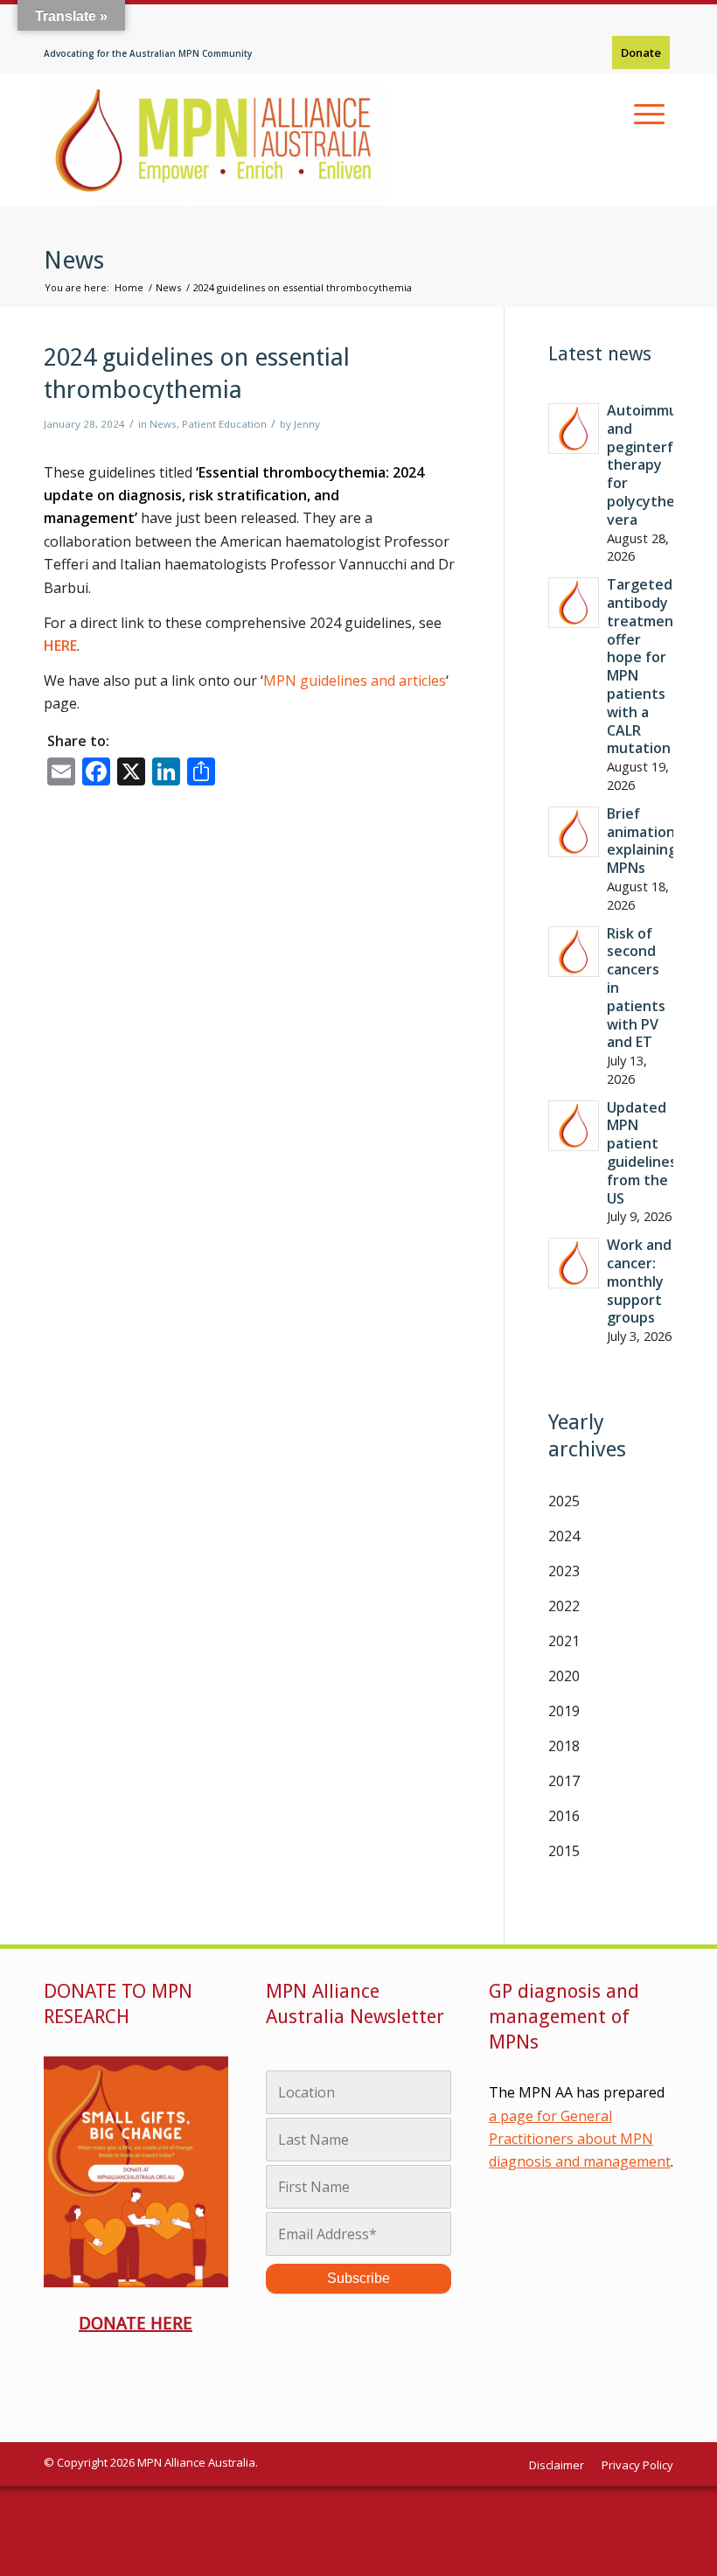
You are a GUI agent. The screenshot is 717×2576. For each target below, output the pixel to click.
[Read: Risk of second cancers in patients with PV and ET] (574, 952)
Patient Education (224, 424)
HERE (60, 646)
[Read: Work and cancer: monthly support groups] (574, 1263)
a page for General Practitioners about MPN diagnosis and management (580, 2139)
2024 (564, 1536)
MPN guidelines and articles (355, 681)
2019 (564, 1711)
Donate (641, 52)
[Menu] (649, 114)
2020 (564, 1676)
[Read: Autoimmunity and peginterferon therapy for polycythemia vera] (574, 429)
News (74, 260)
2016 (564, 1816)
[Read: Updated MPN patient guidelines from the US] (574, 1126)
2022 (564, 1606)
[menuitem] (641, 53)
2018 (564, 1746)
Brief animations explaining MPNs (644, 841)
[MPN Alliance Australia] (216, 140)
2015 (564, 1851)
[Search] (608, 114)
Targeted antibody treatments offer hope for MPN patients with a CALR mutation (647, 666)
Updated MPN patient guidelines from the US (642, 1153)
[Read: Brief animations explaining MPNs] (574, 832)
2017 (564, 1781)
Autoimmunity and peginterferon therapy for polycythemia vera (656, 465)
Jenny (307, 424)
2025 (564, 1501)
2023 (564, 1571)
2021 (564, 1641)
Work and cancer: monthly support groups (639, 1281)
